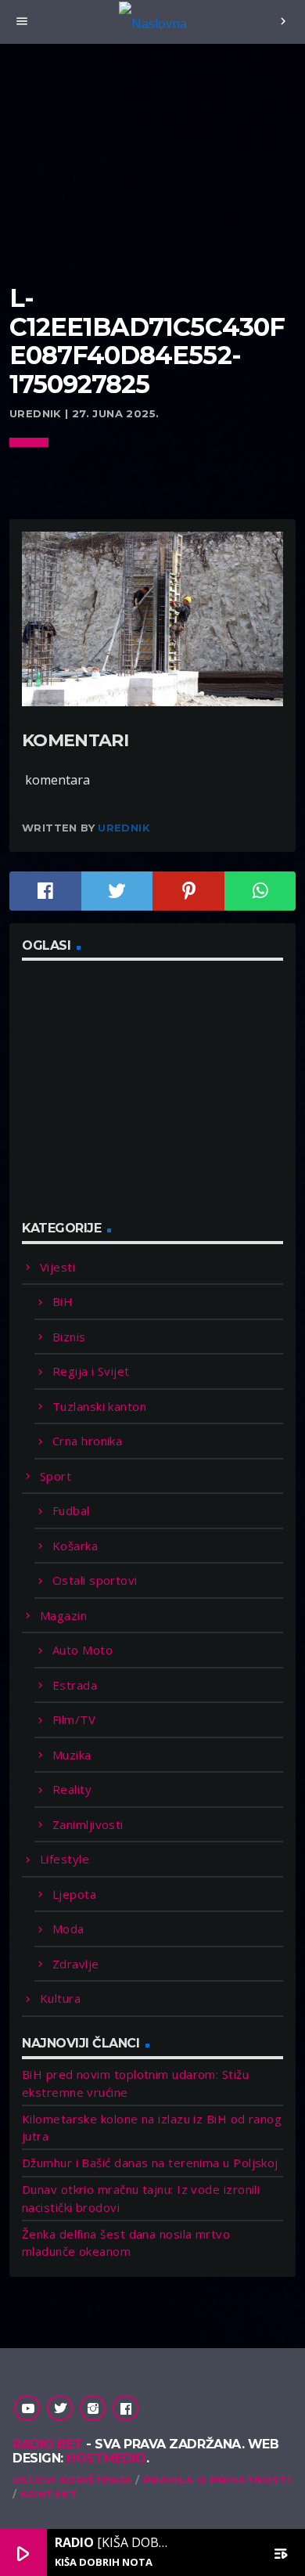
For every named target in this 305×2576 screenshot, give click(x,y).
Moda (68, 1928)
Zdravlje (76, 1964)
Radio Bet (48, 2444)
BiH (63, 1301)
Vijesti (57, 1267)
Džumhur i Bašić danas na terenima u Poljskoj (150, 2163)
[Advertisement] (152, 184)
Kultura (60, 1998)
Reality (72, 1789)
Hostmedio (106, 2458)
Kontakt (49, 2494)
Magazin (63, 1615)
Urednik (124, 828)
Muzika (72, 1755)
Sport (56, 1476)
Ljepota (74, 1894)
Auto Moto (83, 1650)
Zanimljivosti (88, 1824)
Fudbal (71, 1510)
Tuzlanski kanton (99, 1406)
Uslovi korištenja (72, 2480)
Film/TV (74, 1719)
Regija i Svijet (91, 1371)
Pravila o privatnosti (217, 2480)
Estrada (75, 1685)
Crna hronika (87, 1441)
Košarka (75, 1546)
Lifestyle (65, 1859)
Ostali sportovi (95, 1580)
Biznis (69, 1337)
